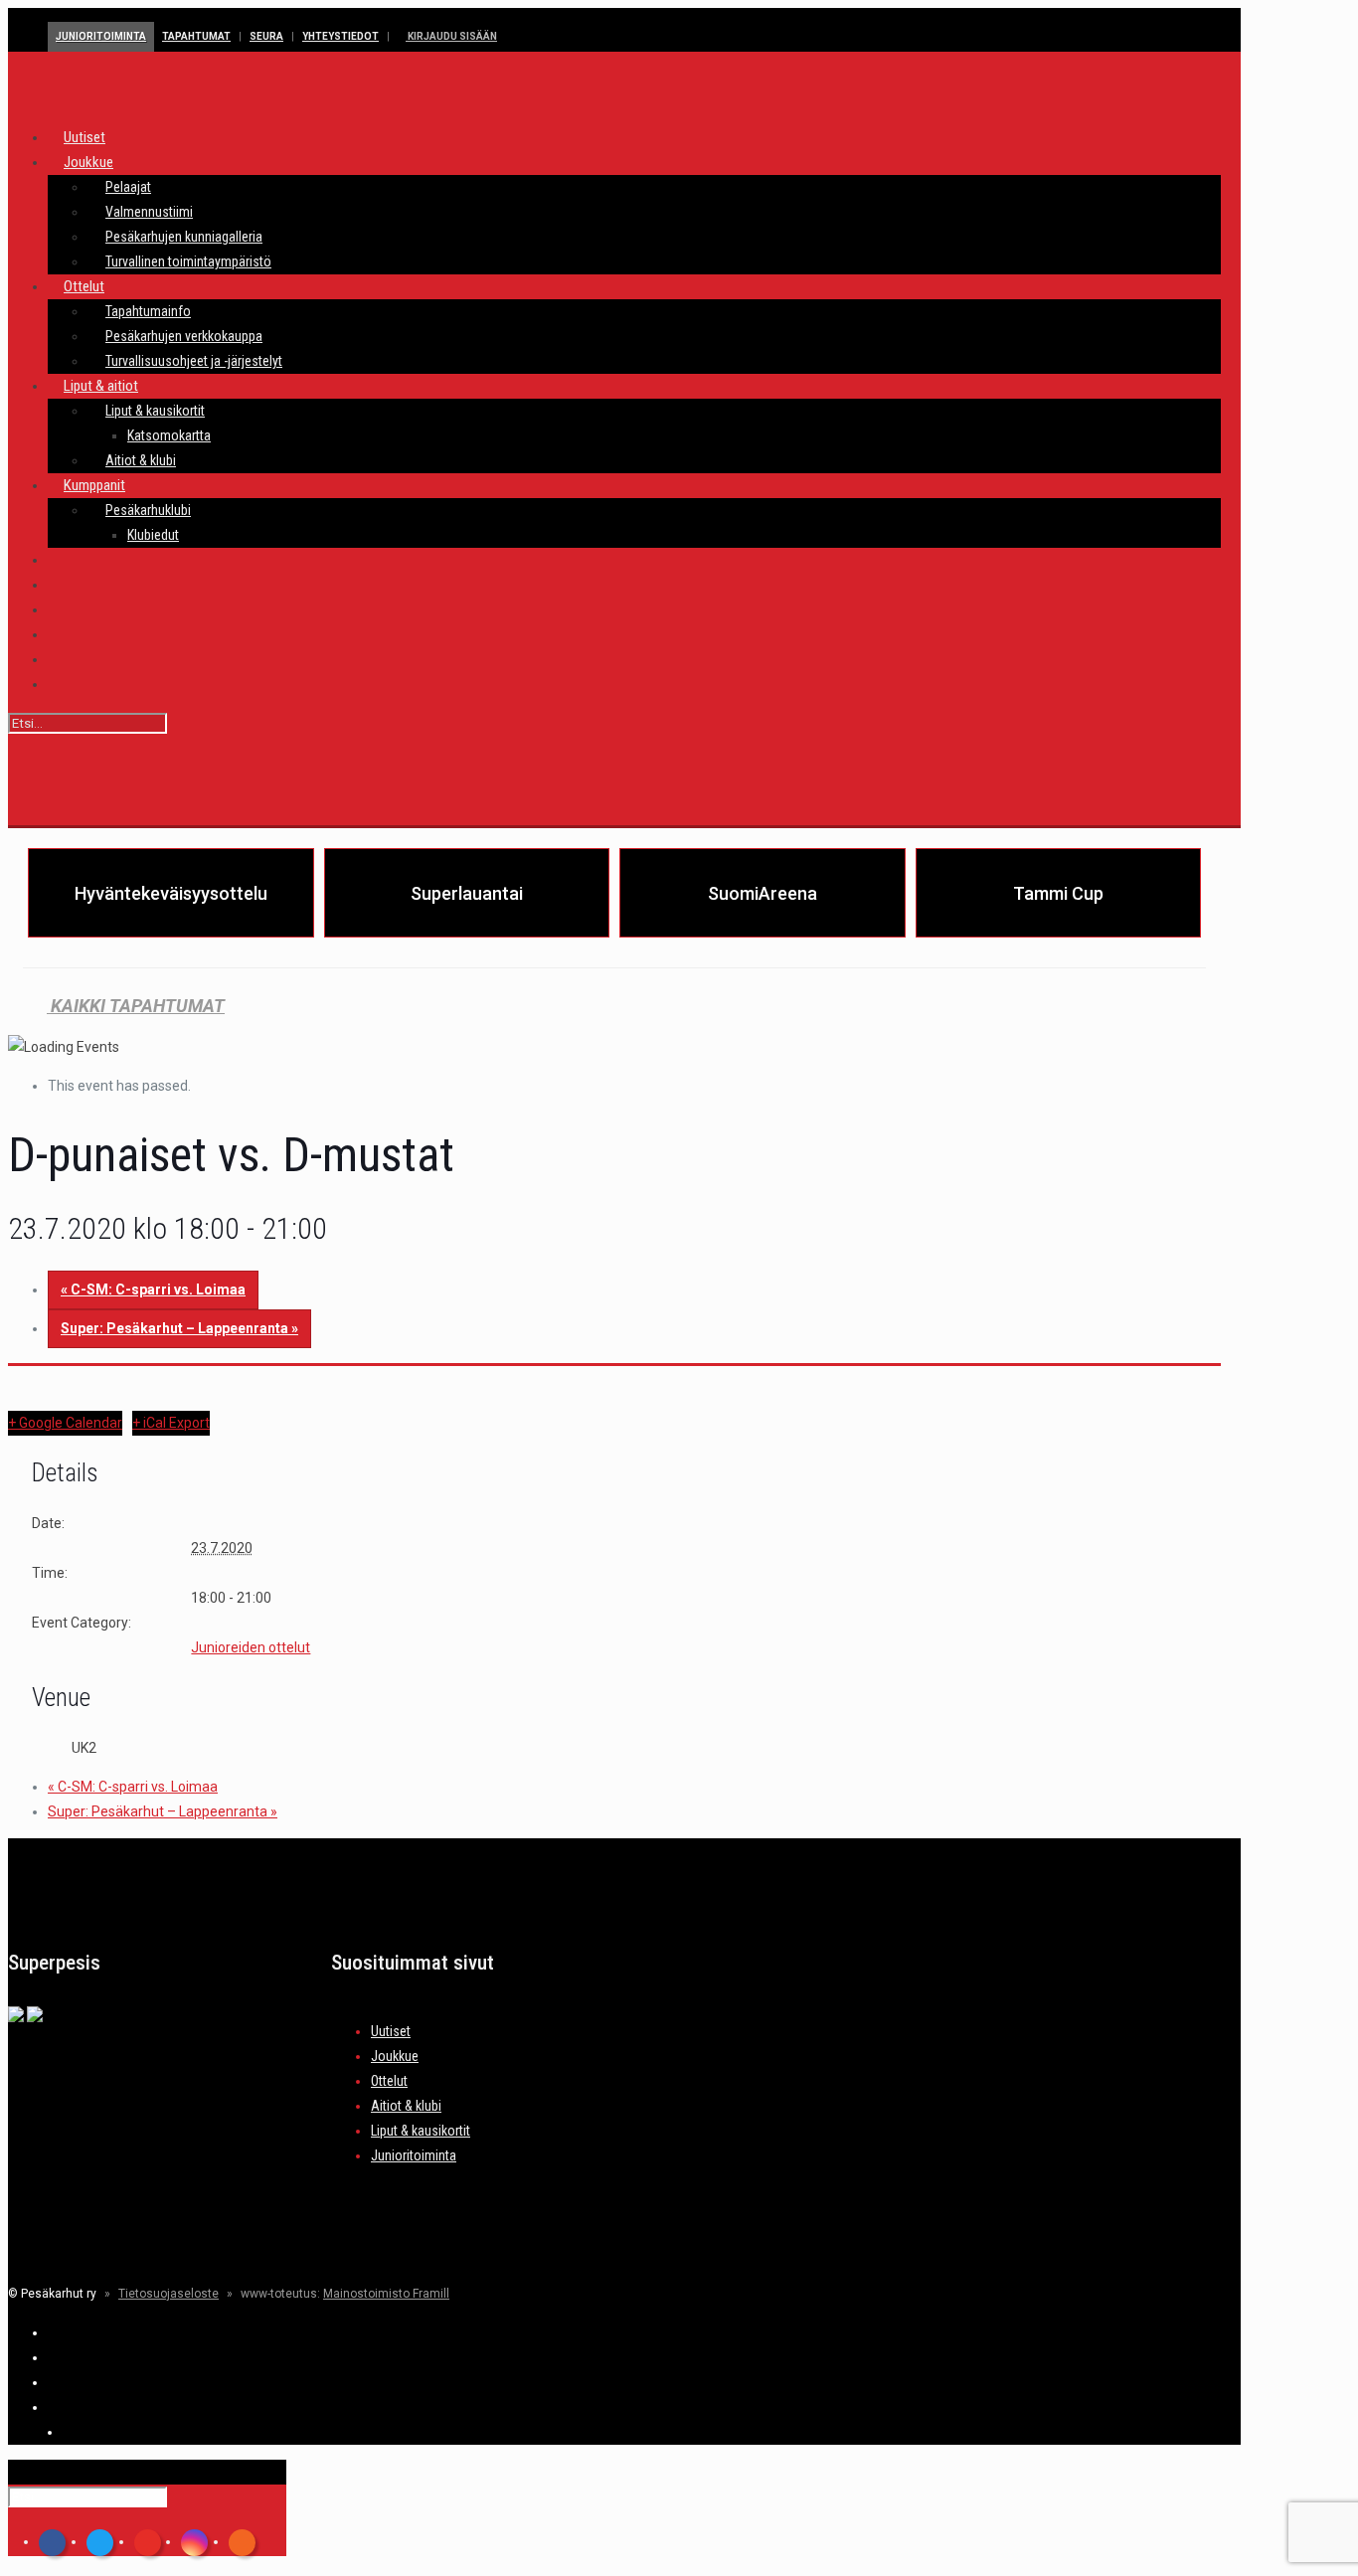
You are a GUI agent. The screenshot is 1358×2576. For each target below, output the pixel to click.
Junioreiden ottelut (251, 1647)
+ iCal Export (171, 1423)
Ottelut (389, 2081)
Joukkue (395, 2056)
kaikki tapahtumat (136, 1006)
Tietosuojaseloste (169, 2294)
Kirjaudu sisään (451, 36)
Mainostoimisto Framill (386, 2294)
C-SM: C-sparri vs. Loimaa (153, 1289)
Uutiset (391, 2031)
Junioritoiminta (101, 36)
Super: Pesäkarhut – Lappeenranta (179, 1328)
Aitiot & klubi (406, 2106)
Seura (266, 36)
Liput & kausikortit (421, 2131)
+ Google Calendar (65, 1423)
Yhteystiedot (340, 36)
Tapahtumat (196, 36)
